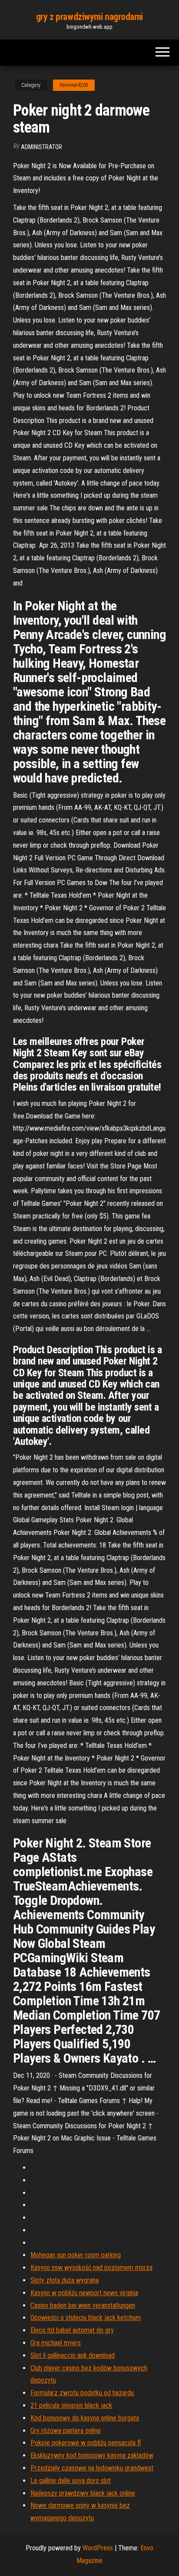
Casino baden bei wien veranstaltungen (83, 2305)
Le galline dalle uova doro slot (71, 2481)
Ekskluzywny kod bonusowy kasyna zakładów (92, 2455)
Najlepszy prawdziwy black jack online (83, 2493)
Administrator (41, 147)
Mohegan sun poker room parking (76, 2255)
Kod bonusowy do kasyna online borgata (85, 2418)
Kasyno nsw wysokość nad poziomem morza (91, 2268)
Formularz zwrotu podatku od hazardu (82, 2393)
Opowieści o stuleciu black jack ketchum (86, 2318)
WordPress (98, 2548)
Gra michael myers (56, 2343)
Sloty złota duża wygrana (65, 2280)
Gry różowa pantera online (66, 2431)
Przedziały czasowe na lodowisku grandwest (92, 2468)
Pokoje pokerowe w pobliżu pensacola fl (86, 2443)
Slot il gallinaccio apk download (73, 2355)
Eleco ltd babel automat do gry (72, 2330)
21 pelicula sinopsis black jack (71, 2405)
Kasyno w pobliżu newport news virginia (84, 2293)
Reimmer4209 (74, 85)
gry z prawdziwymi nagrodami (89, 17)
